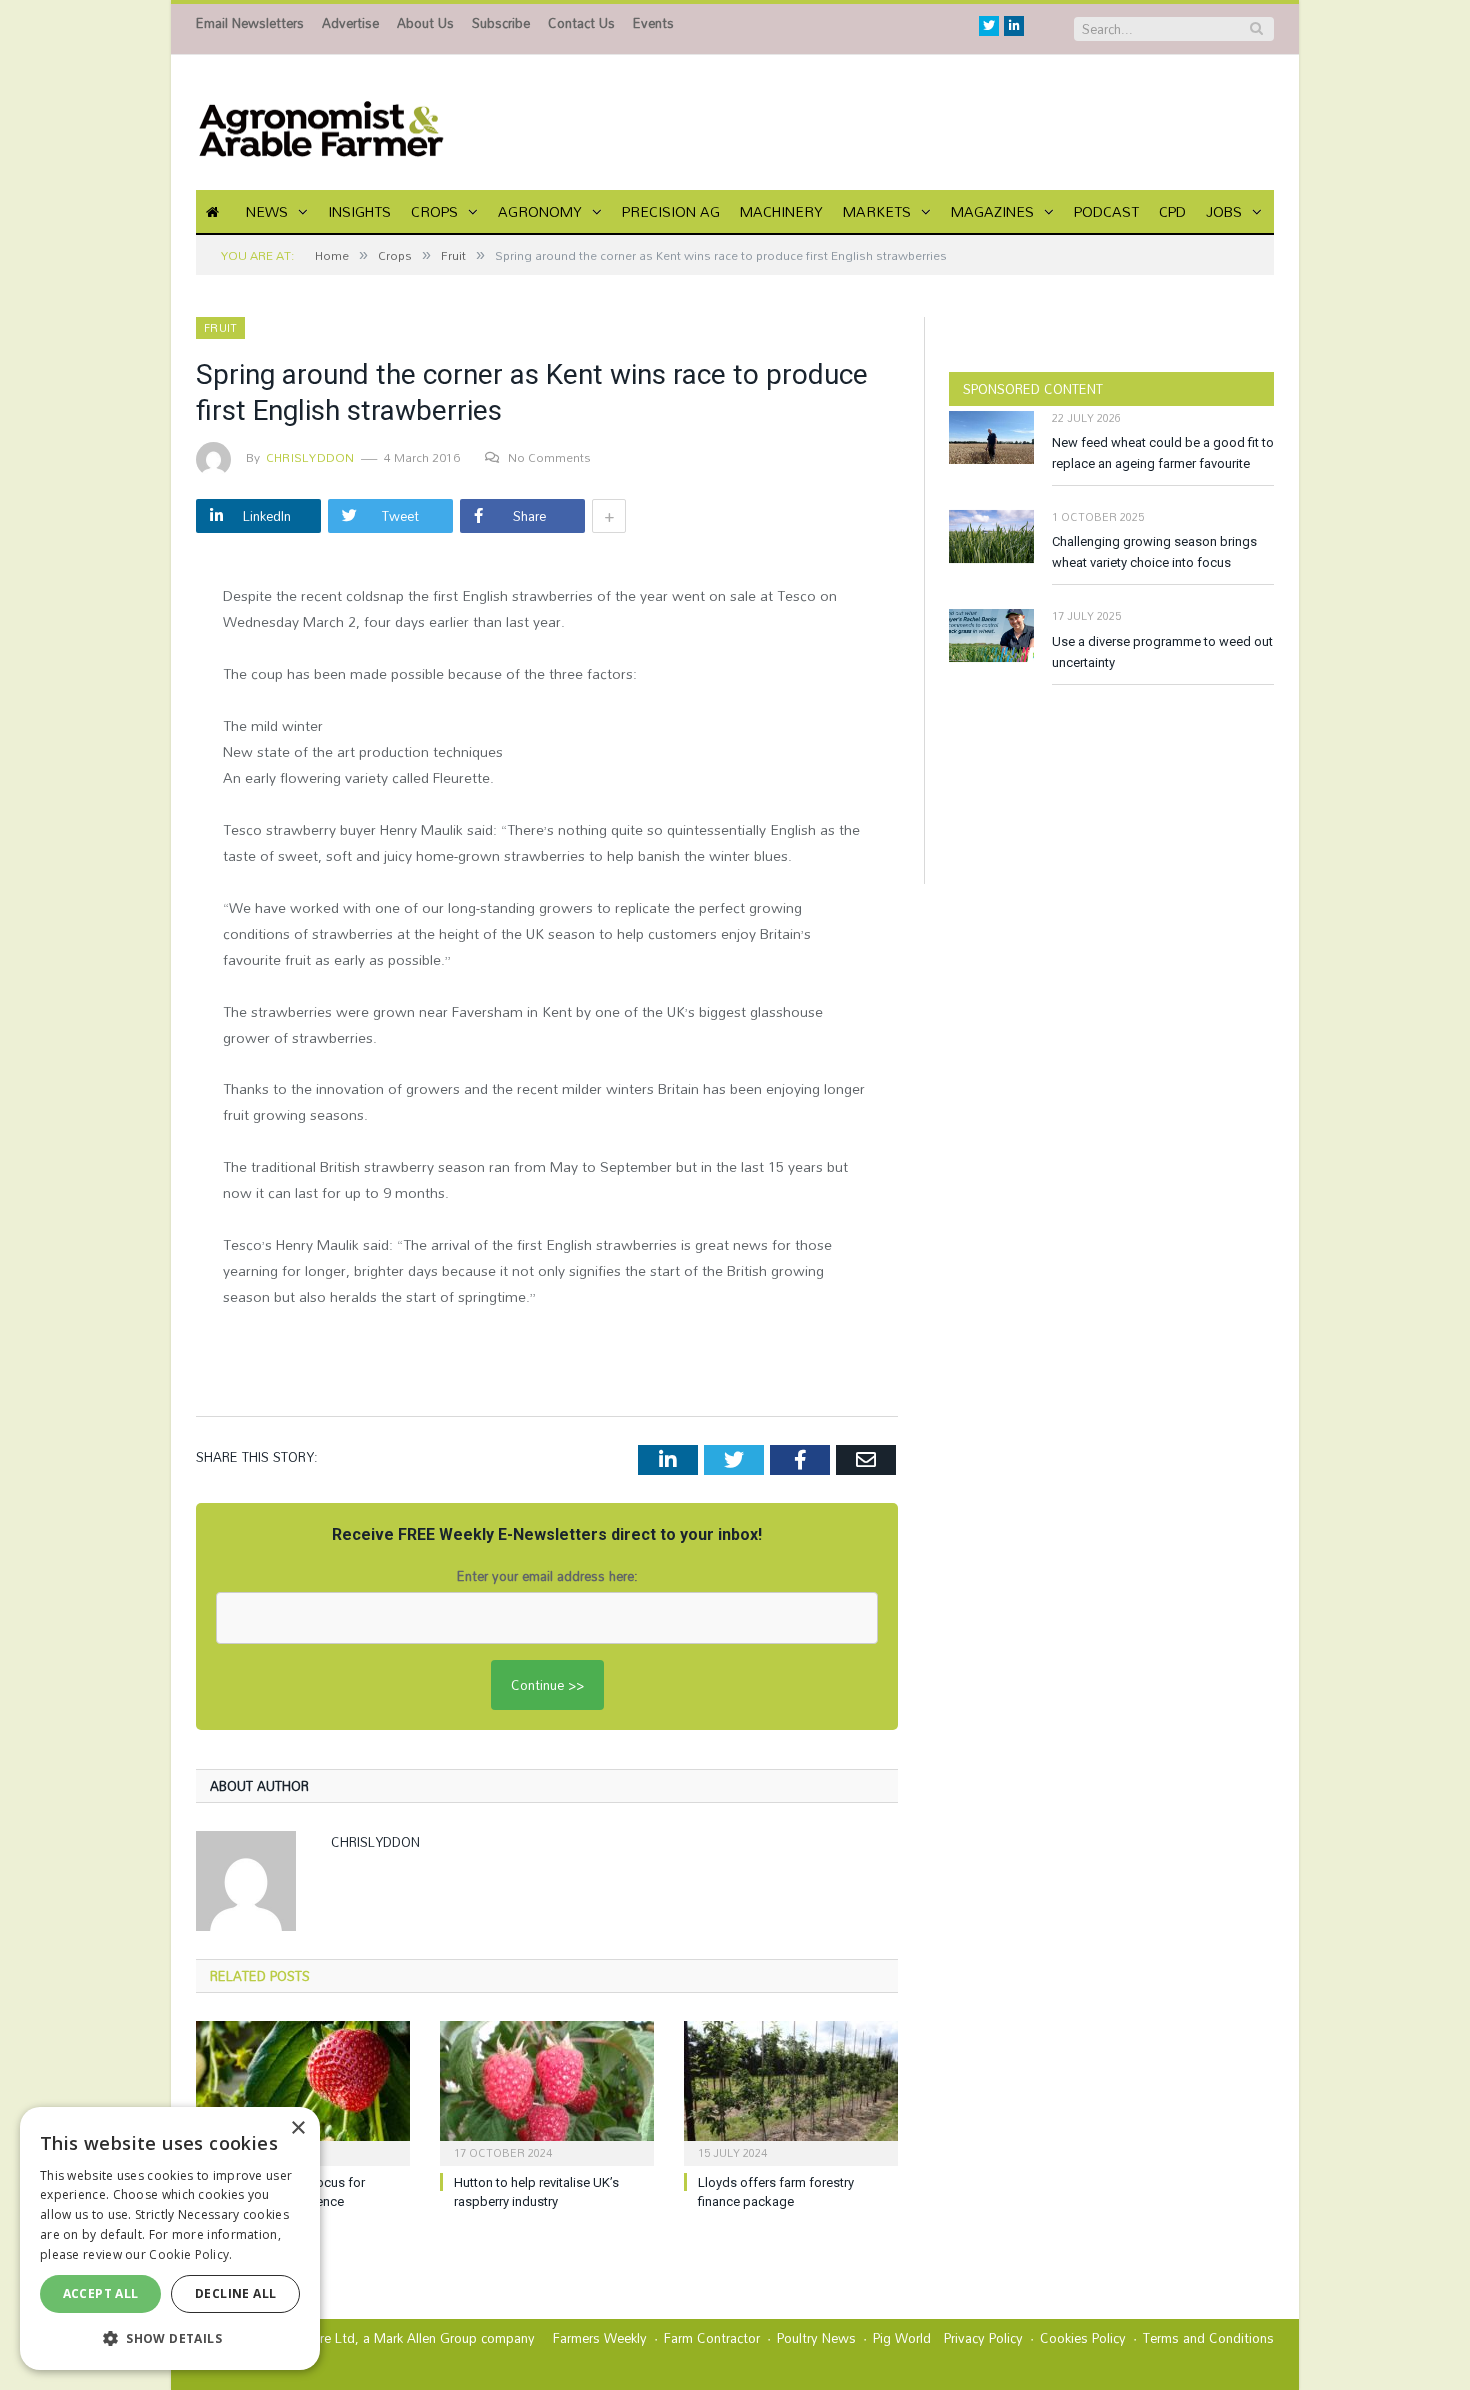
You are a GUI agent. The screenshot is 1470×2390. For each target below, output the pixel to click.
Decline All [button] (235, 2293)
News (267, 211)
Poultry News (816, 2338)
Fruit (220, 328)
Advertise (350, 23)
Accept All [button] (101, 2293)
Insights (359, 211)
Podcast (1106, 211)
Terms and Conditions (1208, 2338)
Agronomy (540, 211)
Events (653, 23)
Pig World (902, 2338)
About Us (425, 23)
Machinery (781, 211)
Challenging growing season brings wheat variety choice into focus (1154, 552)
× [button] (297, 2128)
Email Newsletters (250, 23)
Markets (877, 211)
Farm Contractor (712, 2338)
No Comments (549, 457)
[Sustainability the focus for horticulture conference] (303, 2091)
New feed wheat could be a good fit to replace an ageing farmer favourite (1163, 453)
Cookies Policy (1083, 2338)
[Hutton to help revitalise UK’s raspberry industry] (547, 2091)
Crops (434, 211)
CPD (1172, 211)
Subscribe (501, 23)
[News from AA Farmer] (321, 122)
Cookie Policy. (190, 2254)
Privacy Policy (983, 2338)
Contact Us (581, 23)
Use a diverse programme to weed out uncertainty (1162, 652)
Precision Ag (671, 211)
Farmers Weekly (600, 2338)
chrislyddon (310, 457)
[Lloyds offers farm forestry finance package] (791, 2091)
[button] (170, 2338)
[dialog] (170, 2238)
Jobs (1224, 211)
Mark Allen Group (425, 2338)
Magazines (992, 211)
